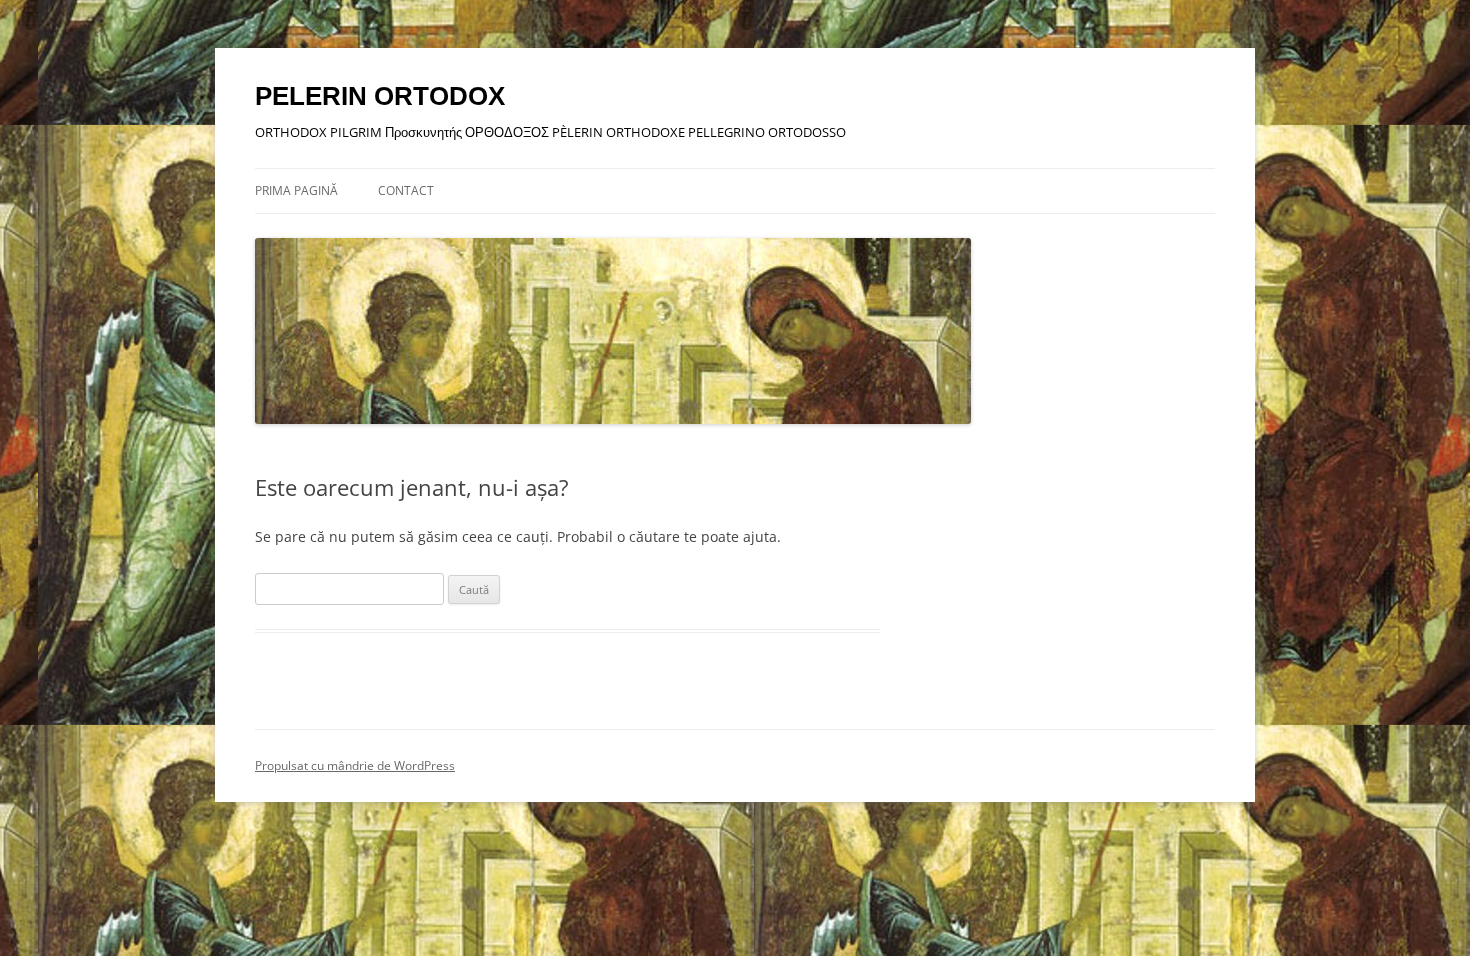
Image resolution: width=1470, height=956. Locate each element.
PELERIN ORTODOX (380, 96)
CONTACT (406, 190)
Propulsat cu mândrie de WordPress (355, 765)
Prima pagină (296, 190)
